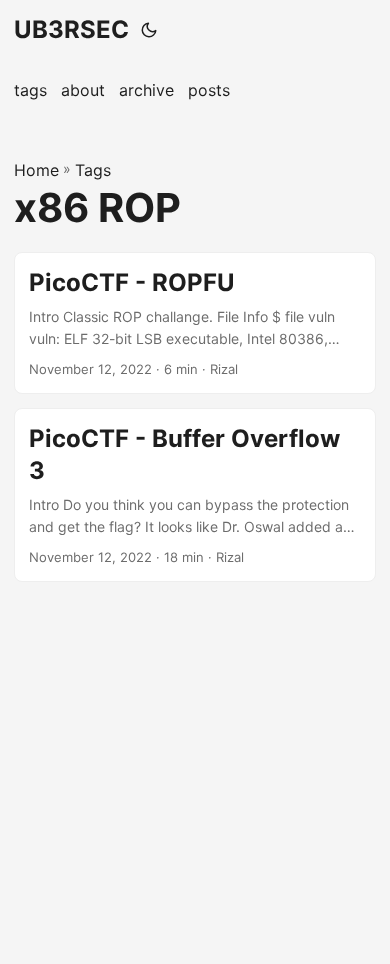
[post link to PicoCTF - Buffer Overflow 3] (195, 495)
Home (36, 170)
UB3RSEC (71, 29)
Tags (93, 170)
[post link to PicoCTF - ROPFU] (195, 323)
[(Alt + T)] (149, 30)
